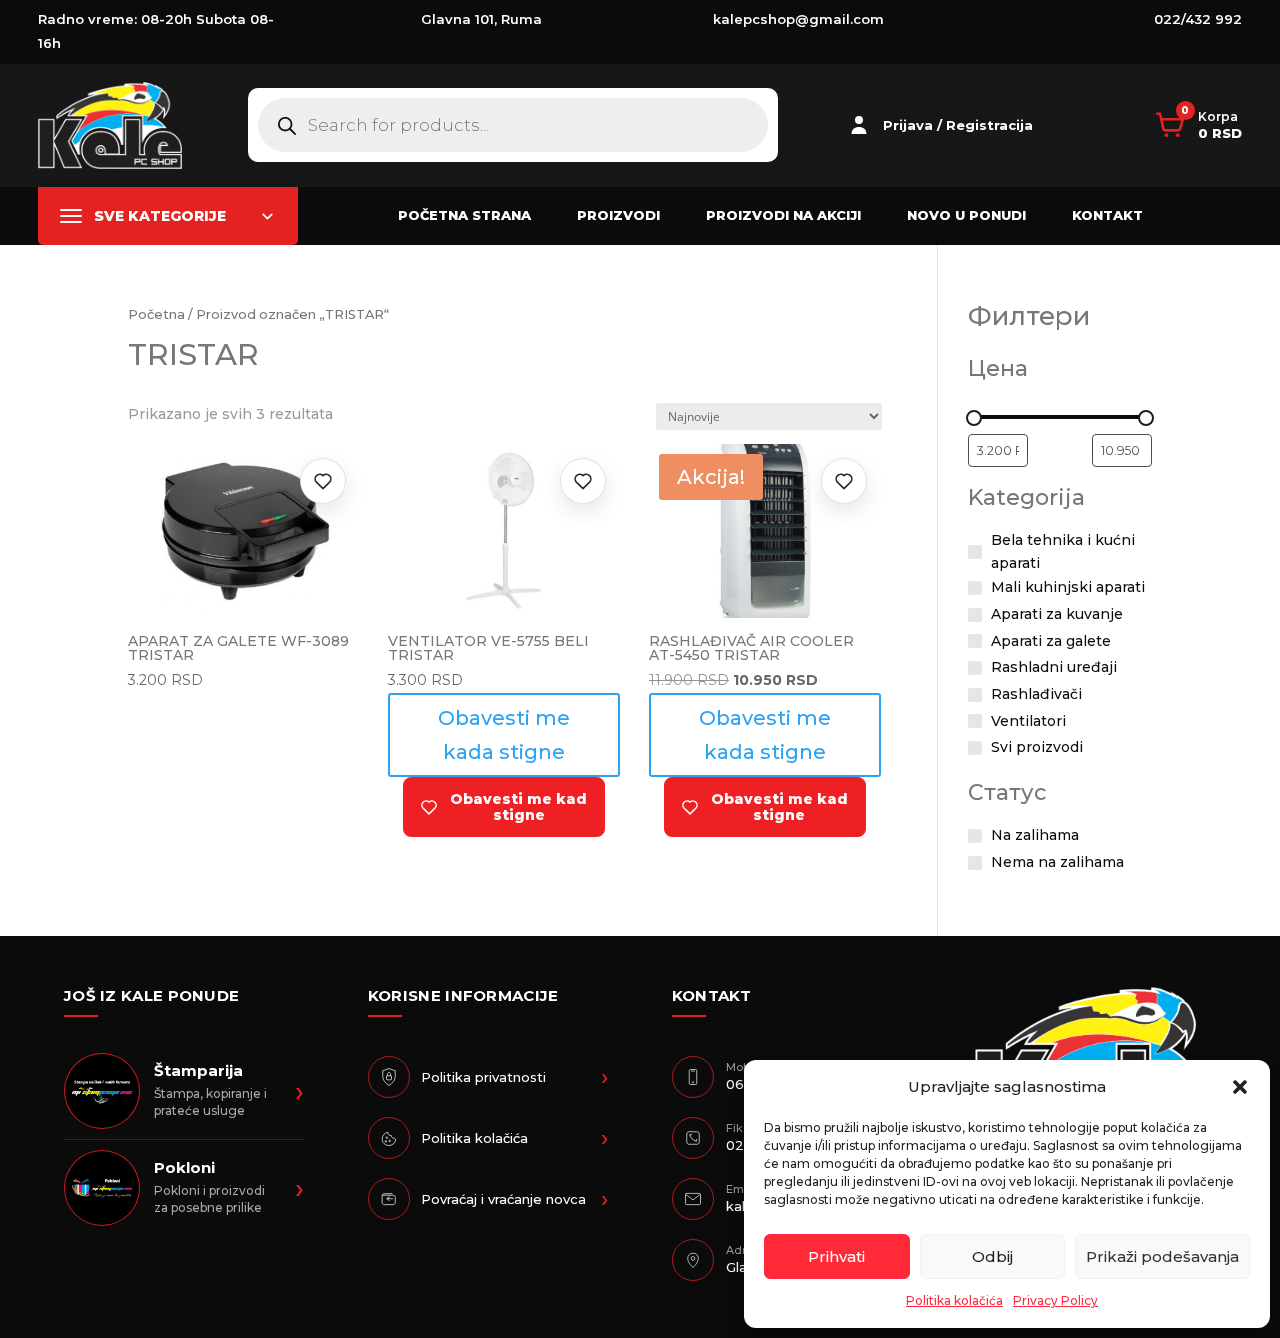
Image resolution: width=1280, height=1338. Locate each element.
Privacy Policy (1055, 1300)
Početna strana (464, 215)
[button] (1240, 1087)
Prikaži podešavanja (1162, 1256)
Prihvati (836, 1256)
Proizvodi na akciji (783, 215)
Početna (156, 314)
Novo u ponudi (966, 215)
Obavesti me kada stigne (504, 735)
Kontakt (1107, 215)
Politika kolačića (954, 1300)
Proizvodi (618, 215)
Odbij (992, 1256)
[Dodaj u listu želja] (323, 481)
